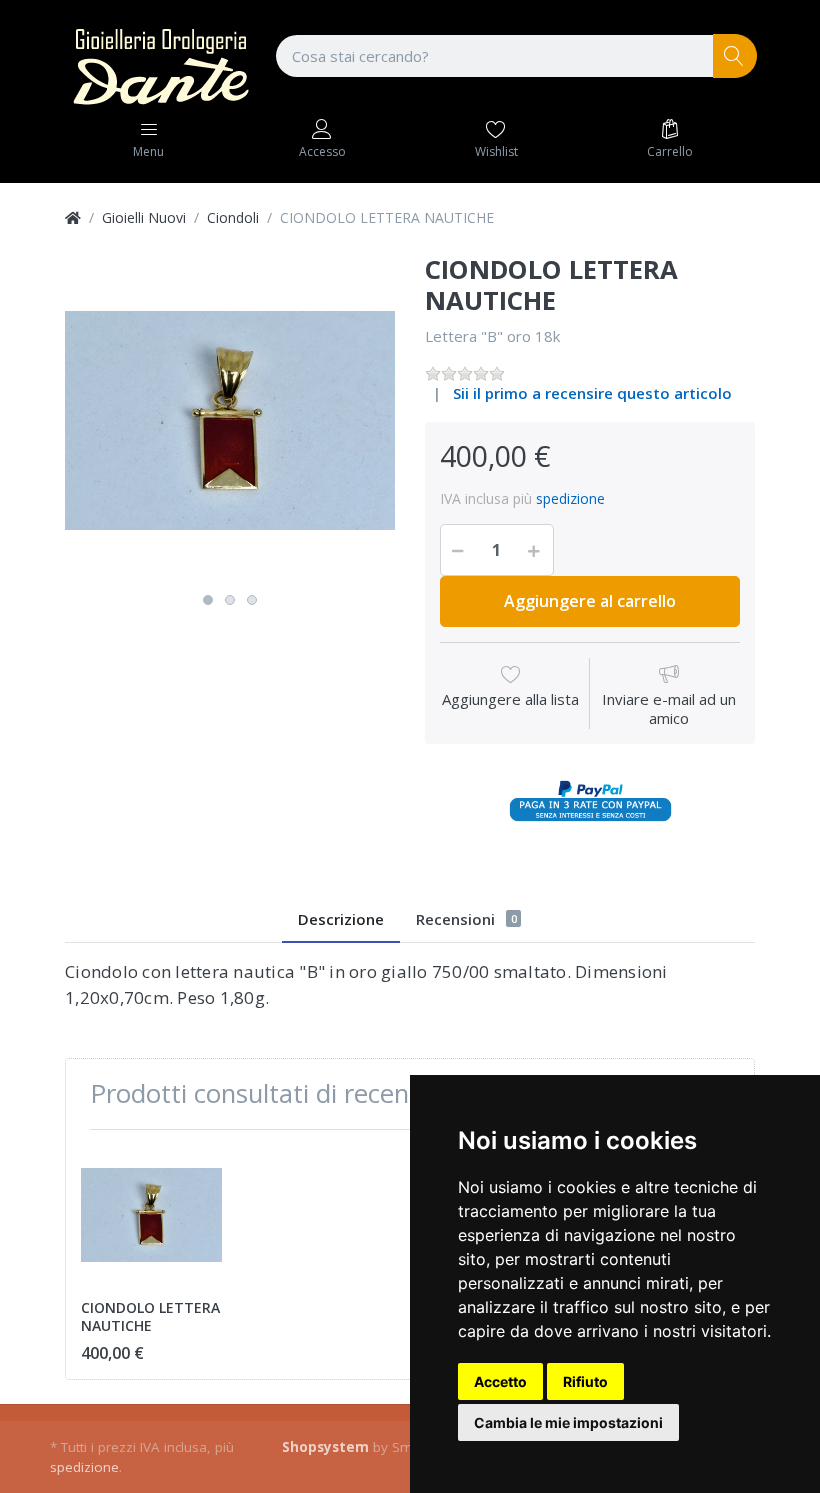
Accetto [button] (500, 1381)
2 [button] (230, 600)
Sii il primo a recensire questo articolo (592, 393)
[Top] (73, 217)
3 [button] (252, 600)
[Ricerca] (735, 56)
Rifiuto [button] (585, 1381)
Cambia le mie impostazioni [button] (568, 1422)
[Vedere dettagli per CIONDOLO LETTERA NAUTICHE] (151, 1215)
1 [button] (208, 600)
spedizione (570, 498)
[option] (230, 420)
